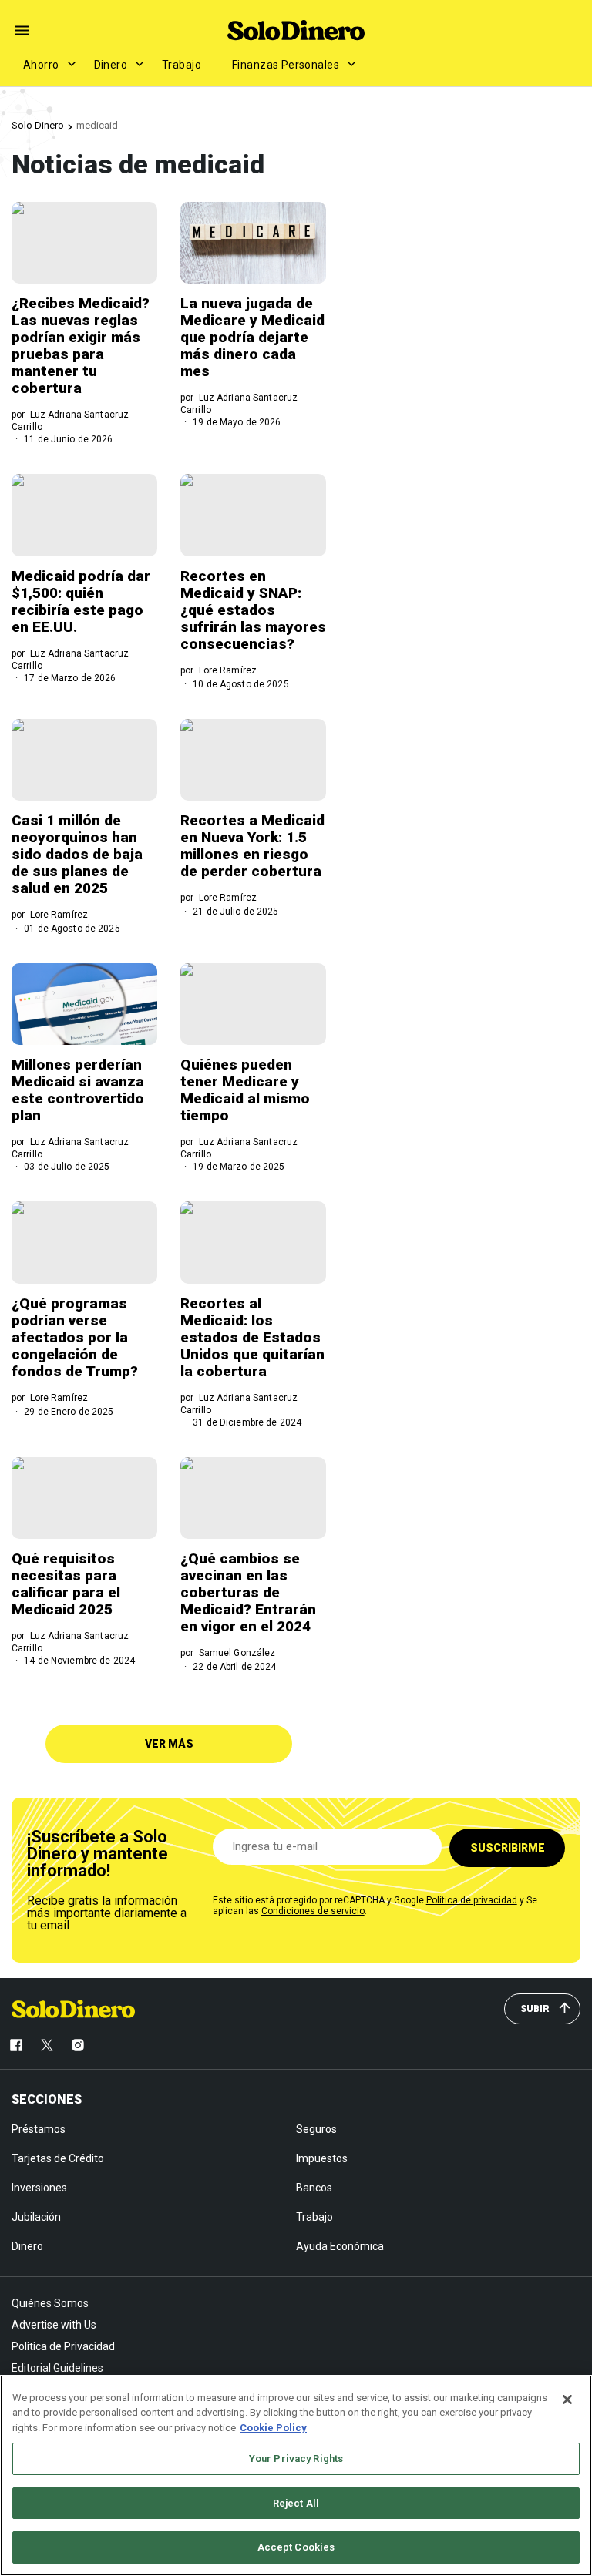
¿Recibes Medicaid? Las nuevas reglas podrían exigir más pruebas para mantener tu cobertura (81, 346)
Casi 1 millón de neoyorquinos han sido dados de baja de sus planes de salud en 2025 (77, 854)
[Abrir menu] (22, 30)
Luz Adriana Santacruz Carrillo (70, 421)
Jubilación (36, 2217)
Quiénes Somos (50, 2303)
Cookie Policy (273, 2428)
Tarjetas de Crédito (58, 2158)
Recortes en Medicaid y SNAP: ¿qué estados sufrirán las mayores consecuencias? (253, 610)
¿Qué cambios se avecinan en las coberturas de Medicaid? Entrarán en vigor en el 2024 (248, 1592)
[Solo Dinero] (296, 30)
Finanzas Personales (286, 65)
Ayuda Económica (340, 2246)
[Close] (567, 2400)
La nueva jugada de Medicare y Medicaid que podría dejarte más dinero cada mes (252, 337)
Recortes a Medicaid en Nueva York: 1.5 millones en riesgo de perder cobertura (252, 846)
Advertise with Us (54, 2325)
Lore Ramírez (228, 670)
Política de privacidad (472, 1900)
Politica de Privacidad (63, 2346)
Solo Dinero (38, 125)
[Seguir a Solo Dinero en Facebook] (16, 2045)
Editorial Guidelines (57, 2368)
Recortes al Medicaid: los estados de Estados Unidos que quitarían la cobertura (252, 1337)
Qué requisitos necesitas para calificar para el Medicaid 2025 (66, 1584)
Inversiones (39, 2188)
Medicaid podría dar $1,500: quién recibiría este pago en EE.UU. (81, 601)
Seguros (316, 2129)
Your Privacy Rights (296, 2458)
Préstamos (39, 2129)
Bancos (314, 2188)
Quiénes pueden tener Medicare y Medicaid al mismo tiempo (245, 1090)
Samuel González (237, 1653)
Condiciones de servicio (313, 1911)
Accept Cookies (296, 2547)
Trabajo (182, 65)
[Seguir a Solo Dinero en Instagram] (78, 2045)
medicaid (97, 125)
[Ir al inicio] (73, 2009)
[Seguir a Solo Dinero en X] (47, 2045)
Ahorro (41, 65)
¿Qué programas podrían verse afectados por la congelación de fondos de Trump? (75, 1337)
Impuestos (322, 2158)
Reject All (296, 2503)
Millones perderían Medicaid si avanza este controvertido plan (78, 1090)
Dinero (111, 65)
